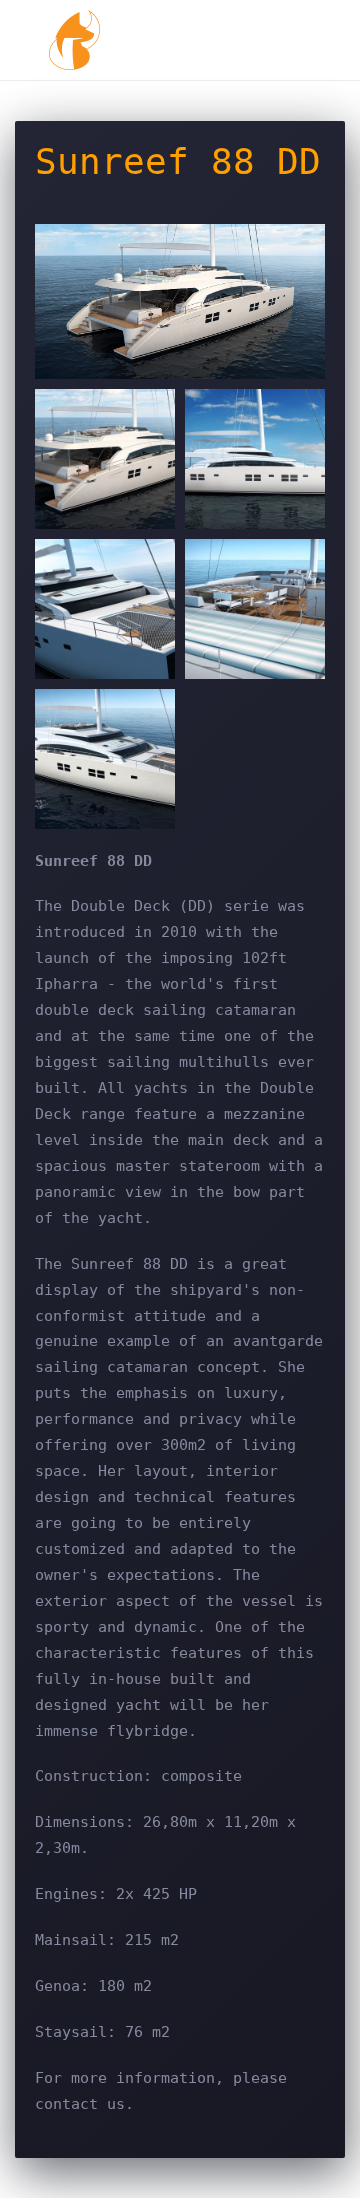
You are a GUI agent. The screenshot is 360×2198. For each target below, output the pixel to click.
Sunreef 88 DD (178, 161)
